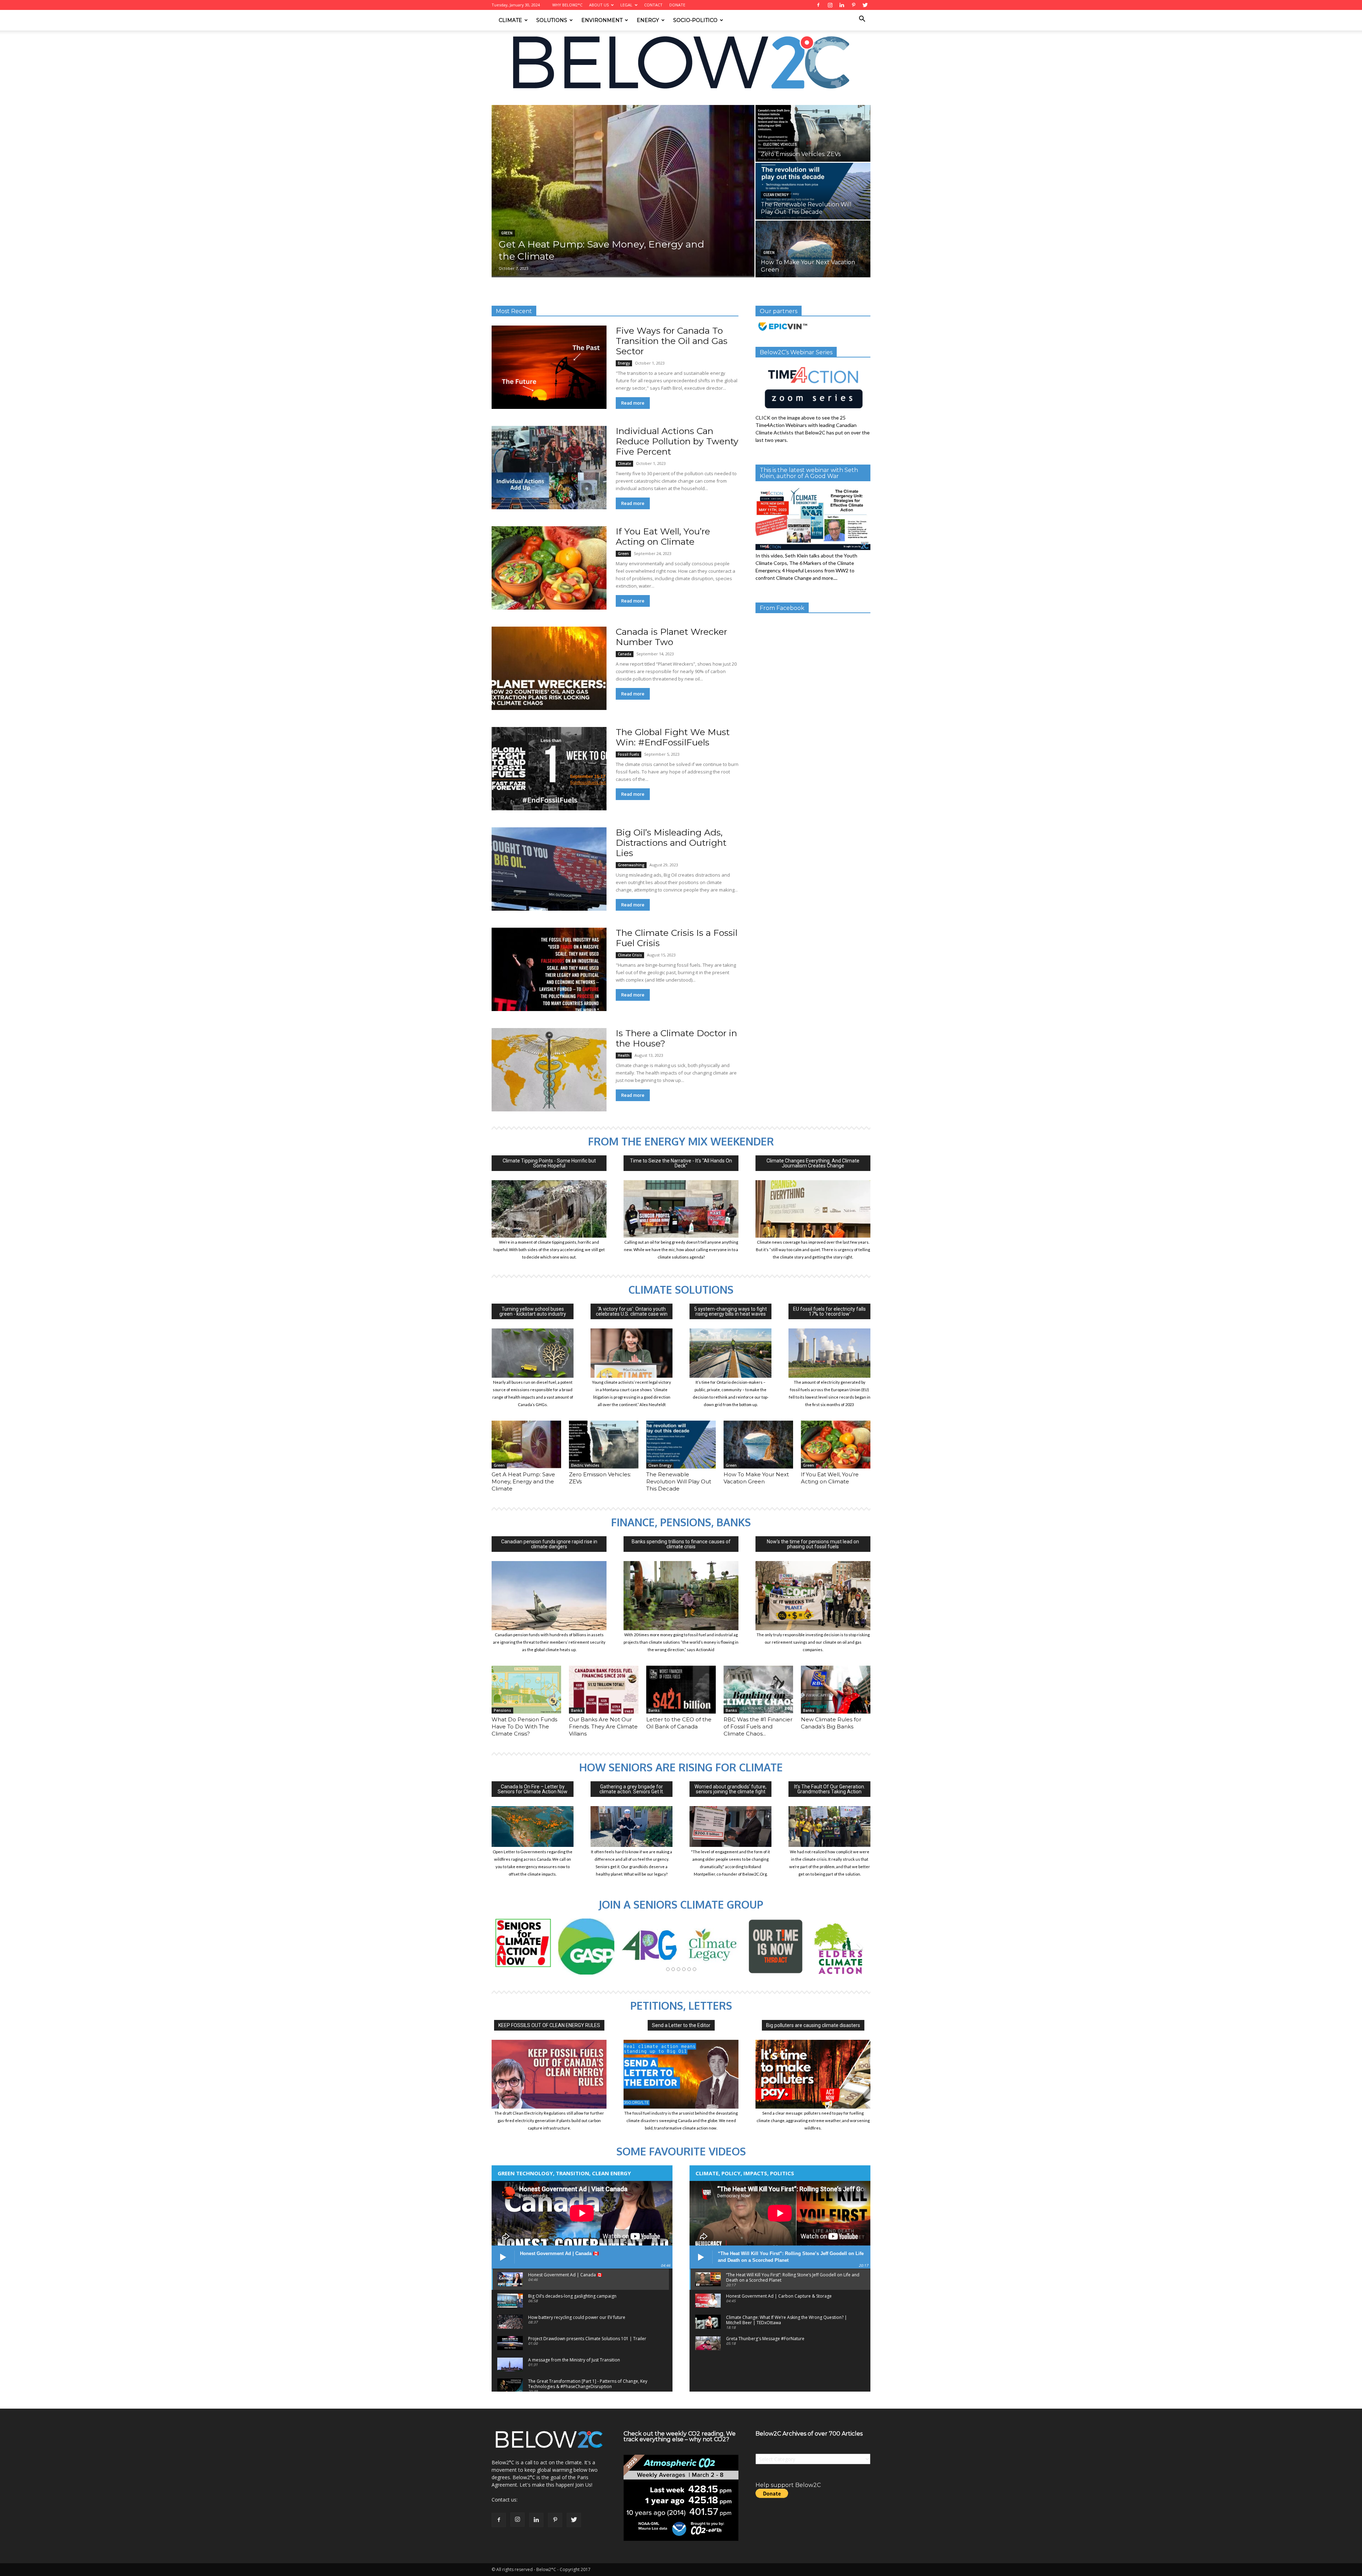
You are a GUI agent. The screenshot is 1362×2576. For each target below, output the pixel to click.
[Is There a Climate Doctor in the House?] (549, 1070)
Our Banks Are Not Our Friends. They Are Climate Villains (603, 1726)
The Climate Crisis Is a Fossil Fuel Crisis (677, 938)
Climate (510, 20)
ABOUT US (599, 5)
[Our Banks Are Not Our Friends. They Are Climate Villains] (604, 1690)
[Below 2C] (681, 62)
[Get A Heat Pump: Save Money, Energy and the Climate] (623, 191)
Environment (602, 20)
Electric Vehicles (780, 145)
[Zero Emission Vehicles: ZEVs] (813, 133)
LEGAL (626, 5)
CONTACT (653, 5)
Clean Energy (776, 195)
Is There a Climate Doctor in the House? (676, 1038)
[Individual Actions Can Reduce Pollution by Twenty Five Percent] (549, 468)
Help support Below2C (788, 2485)
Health (624, 1055)
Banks (577, 1710)
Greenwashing (631, 865)
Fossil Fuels (629, 754)
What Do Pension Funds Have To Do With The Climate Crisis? (524, 1726)
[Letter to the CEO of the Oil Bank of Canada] (681, 1690)
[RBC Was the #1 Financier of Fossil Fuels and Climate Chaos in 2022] (758, 1690)
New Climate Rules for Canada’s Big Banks (831, 1723)
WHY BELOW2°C (567, 5)
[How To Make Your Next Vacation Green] (813, 249)
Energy (648, 20)
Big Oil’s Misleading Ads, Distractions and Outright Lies (671, 843)
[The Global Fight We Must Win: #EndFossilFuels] (549, 769)
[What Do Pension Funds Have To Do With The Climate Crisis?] (526, 1690)
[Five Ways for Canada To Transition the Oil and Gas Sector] (549, 367)
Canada (625, 654)
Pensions (502, 1710)
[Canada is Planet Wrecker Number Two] (549, 668)
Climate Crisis (630, 955)
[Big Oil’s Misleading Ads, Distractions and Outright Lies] (549, 869)
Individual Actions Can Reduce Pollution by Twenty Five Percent (677, 441)
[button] (862, 20)
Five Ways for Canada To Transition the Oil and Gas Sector (672, 341)
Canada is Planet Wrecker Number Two (671, 637)
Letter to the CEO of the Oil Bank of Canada (679, 1723)
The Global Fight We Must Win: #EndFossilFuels (673, 737)
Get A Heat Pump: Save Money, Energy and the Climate (523, 1481)
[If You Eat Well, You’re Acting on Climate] (549, 568)
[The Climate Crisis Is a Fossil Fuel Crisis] (549, 969)
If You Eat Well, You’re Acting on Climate (663, 536)
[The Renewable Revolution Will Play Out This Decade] (813, 191)
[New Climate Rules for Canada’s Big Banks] (836, 1690)
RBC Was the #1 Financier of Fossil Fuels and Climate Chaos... (758, 1726)
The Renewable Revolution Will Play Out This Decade (679, 1481)
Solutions (552, 20)
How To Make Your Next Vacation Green (756, 1478)
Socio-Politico (695, 20)
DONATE (677, 5)
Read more (633, 403)
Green (507, 233)
